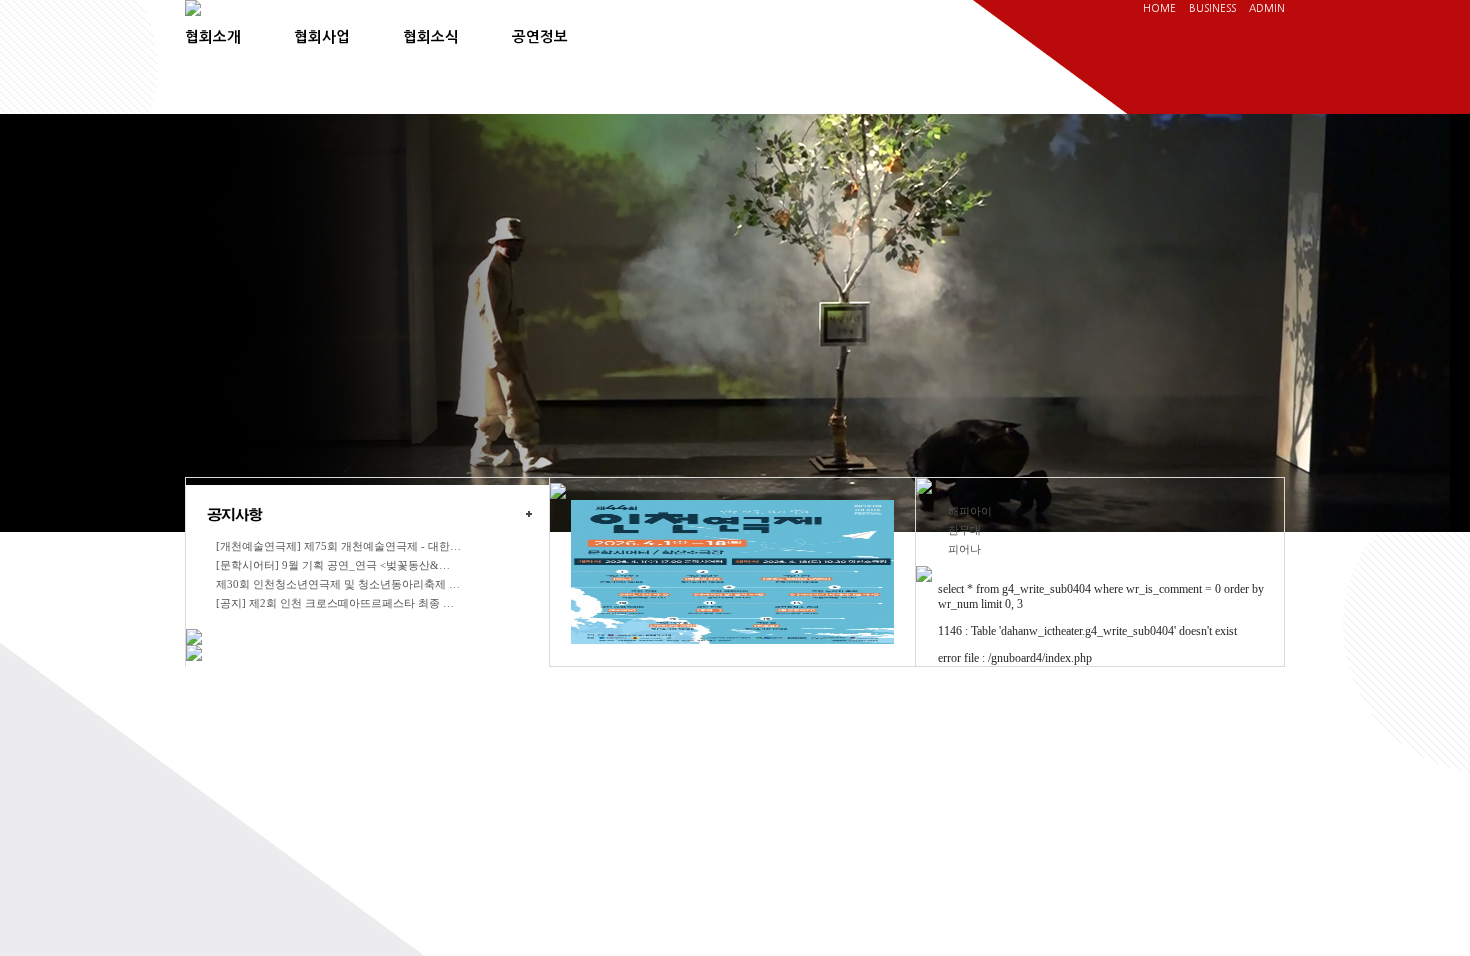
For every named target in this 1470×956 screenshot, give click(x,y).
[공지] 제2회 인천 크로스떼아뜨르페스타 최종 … (335, 603)
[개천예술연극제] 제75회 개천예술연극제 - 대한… (338, 546)
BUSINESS (1212, 8)
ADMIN (1267, 8)
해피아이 (970, 511)
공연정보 (540, 37)
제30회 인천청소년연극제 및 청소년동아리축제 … (338, 584)
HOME (1159, 8)
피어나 (964, 549)
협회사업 (322, 37)
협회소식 (431, 37)
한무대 (964, 530)
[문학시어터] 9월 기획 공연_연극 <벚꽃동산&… (333, 565)
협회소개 (213, 37)
